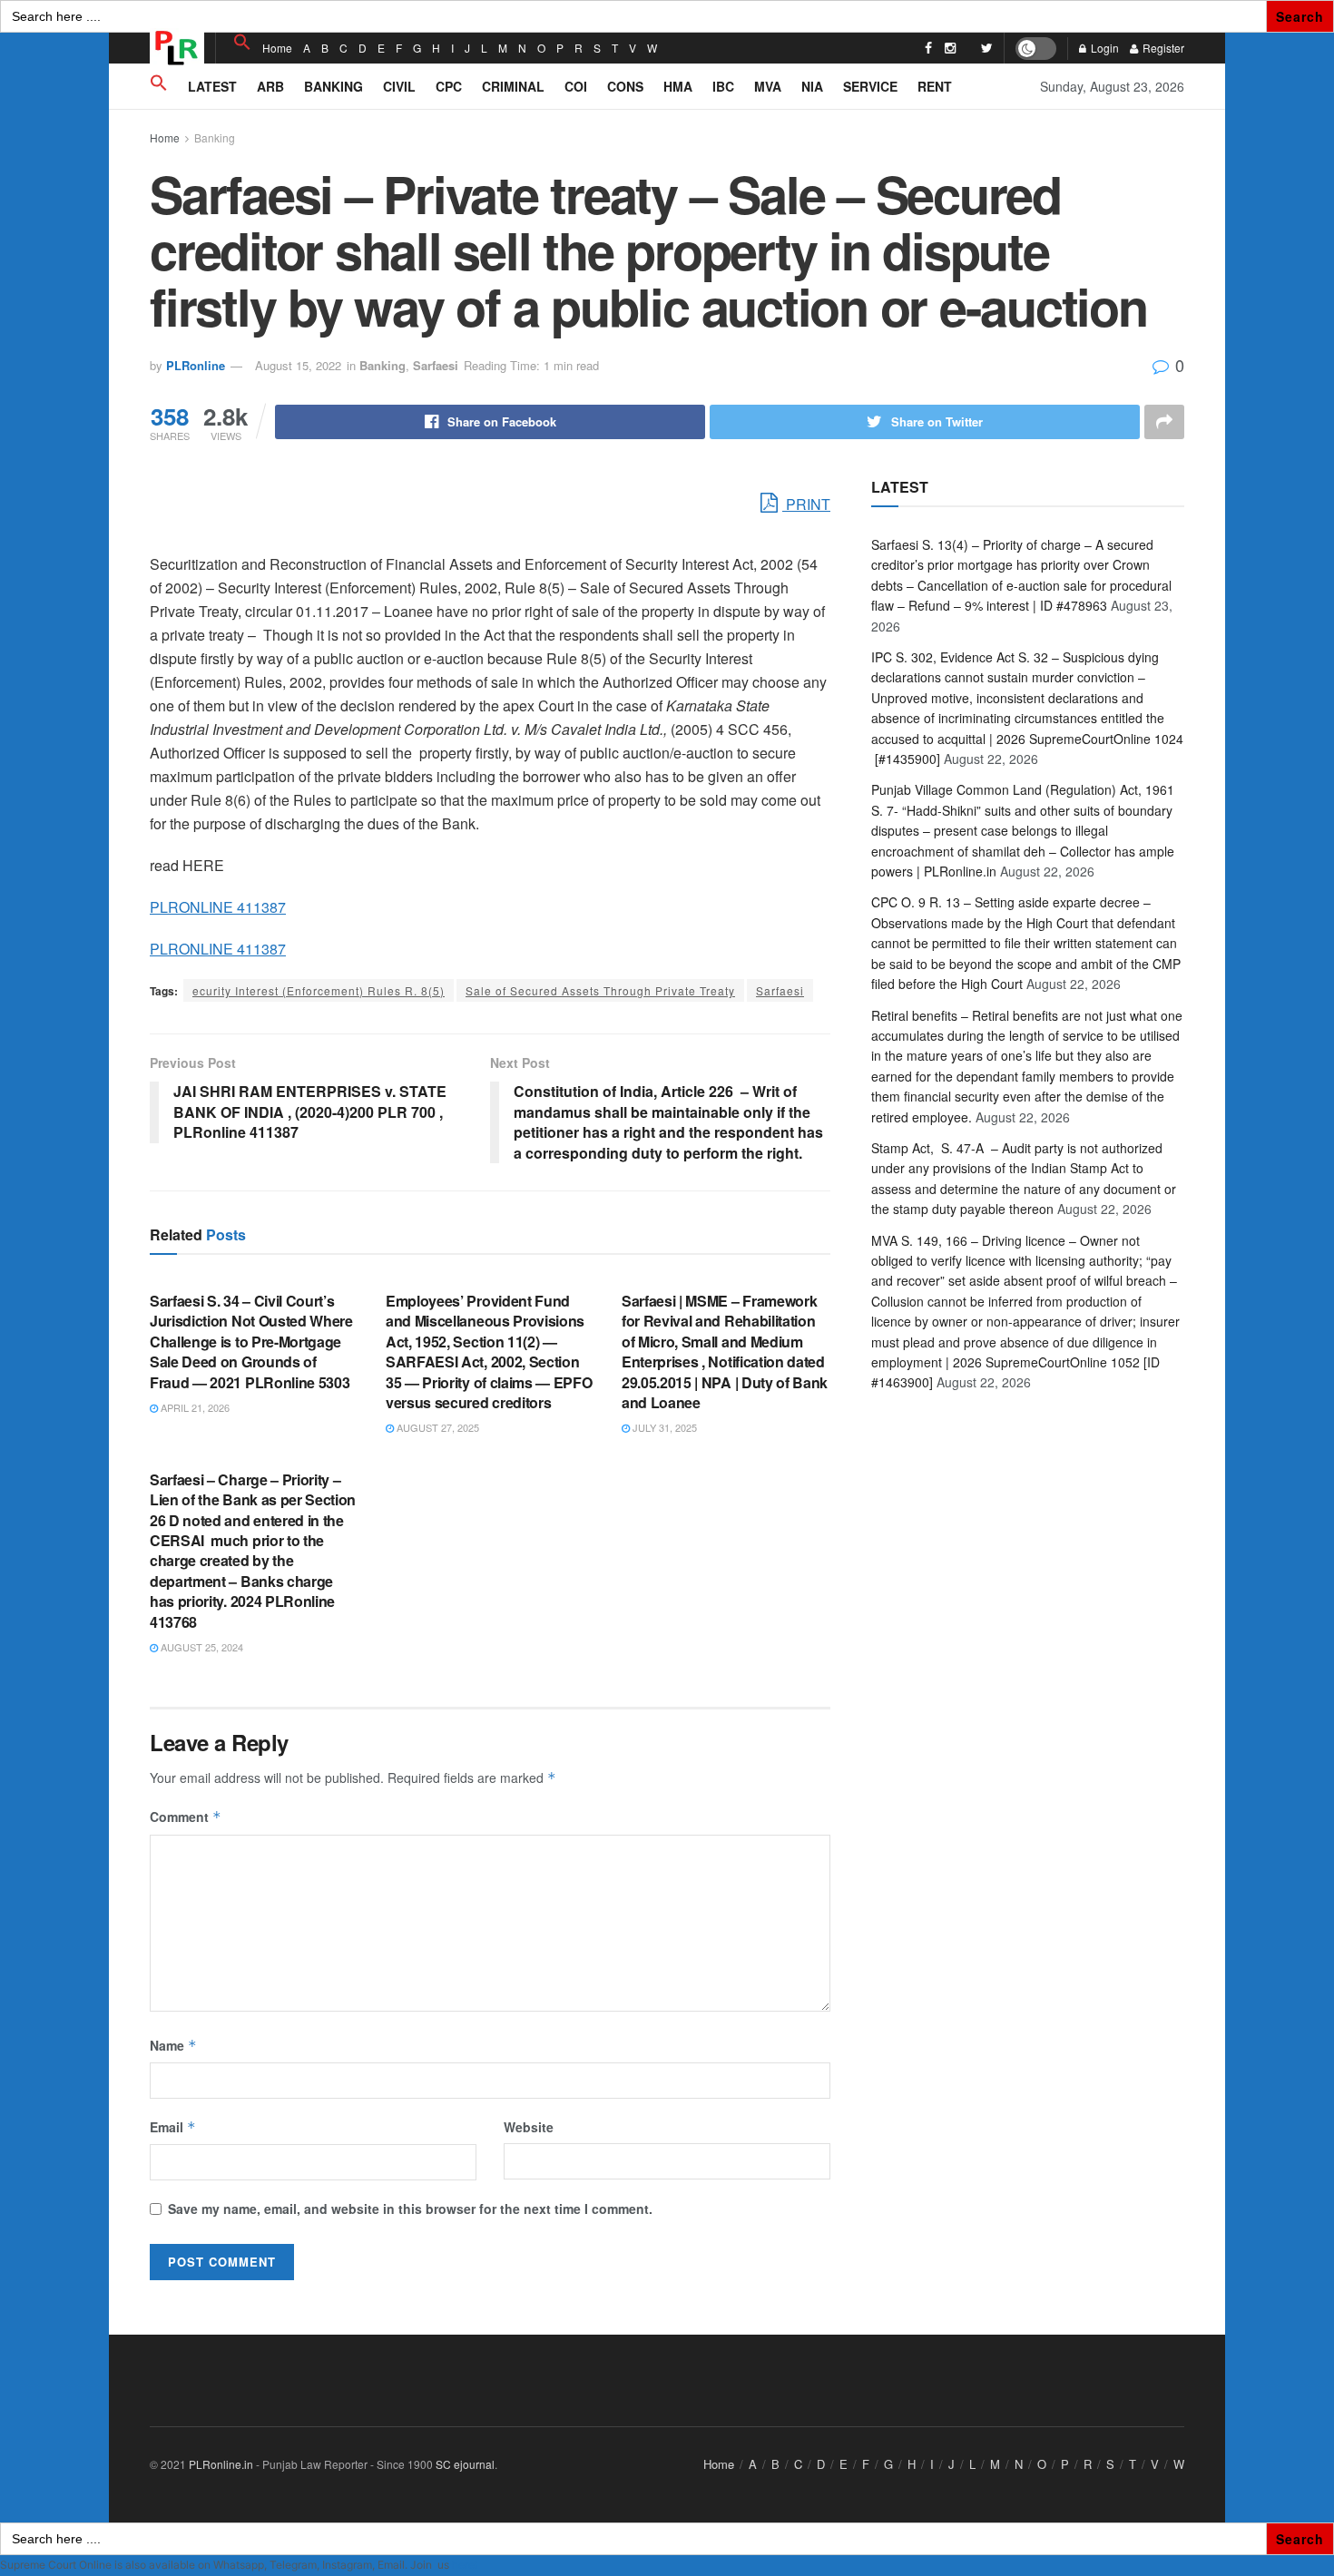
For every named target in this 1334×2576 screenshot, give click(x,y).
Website (529, 2127)
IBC (723, 86)
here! (465, 2565)
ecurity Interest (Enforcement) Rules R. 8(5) (319, 990)
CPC (449, 86)
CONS (625, 86)
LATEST (212, 86)
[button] (242, 42)
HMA (678, 86)
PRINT (806, 504)
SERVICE (870, 86)
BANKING (333, 86)
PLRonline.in (221, 2464)
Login (1103, 48)
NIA (812, 86)
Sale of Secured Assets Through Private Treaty (600, 990)
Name (173, 2045)
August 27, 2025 (436, 1427)
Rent (935, 86)
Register (1162, 48)
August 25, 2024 (201, 1647)
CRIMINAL (513, 86)
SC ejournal (465, 2464)
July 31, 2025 (663, 1427)
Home (277, 48)
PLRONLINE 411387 (218, 907)
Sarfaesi (436, 365)
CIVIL (399, 86)
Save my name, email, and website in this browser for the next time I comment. (410, 2209)
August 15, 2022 (298, 365)
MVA (768, 86)
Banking (215, 137)
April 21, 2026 (194, 1407)
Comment (186, 1817)
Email (173, 2127)
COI (576, 86)
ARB (270, 86)
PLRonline (196, 365)
